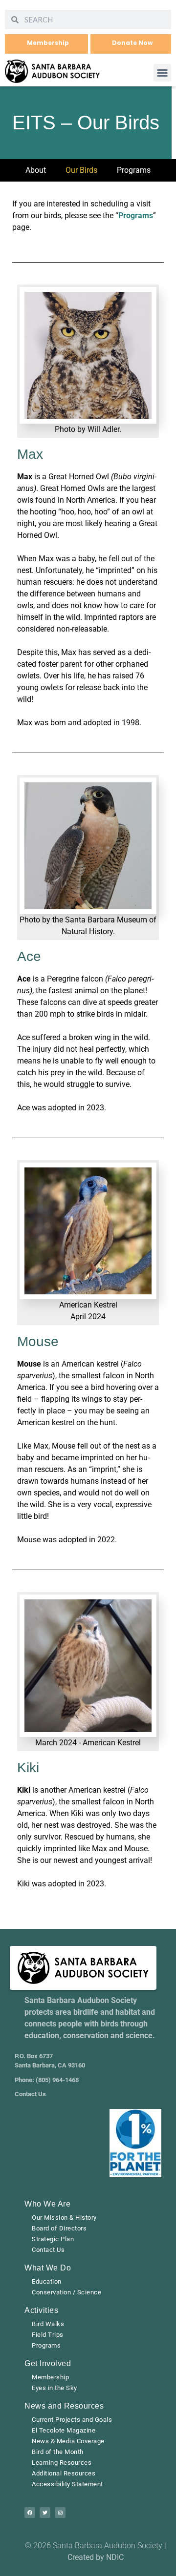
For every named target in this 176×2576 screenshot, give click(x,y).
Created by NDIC (96, 2557)
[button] (162, 73)
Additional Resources (64, 2473)
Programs (134, 170)
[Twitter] (45, 2513)
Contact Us (48, 2250)
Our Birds (81, 170)
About (36, 170)
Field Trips (48, 2335)
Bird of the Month (58, 2452)
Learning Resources (62, 2463)
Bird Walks (48, 2324)
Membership (50, 2377)
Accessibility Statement (67, 2484)
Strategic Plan (53, 2239)
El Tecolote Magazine (64, 2430)
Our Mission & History (64, 2218)
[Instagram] (60, 2513)
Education (47, 2281)
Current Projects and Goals (72, 2420)
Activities (41, 2310)
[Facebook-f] (30, 2513)
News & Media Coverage (68, 2441)
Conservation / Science (66, 2292)
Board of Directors (59, 2228)
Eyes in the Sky (55, 2388)
